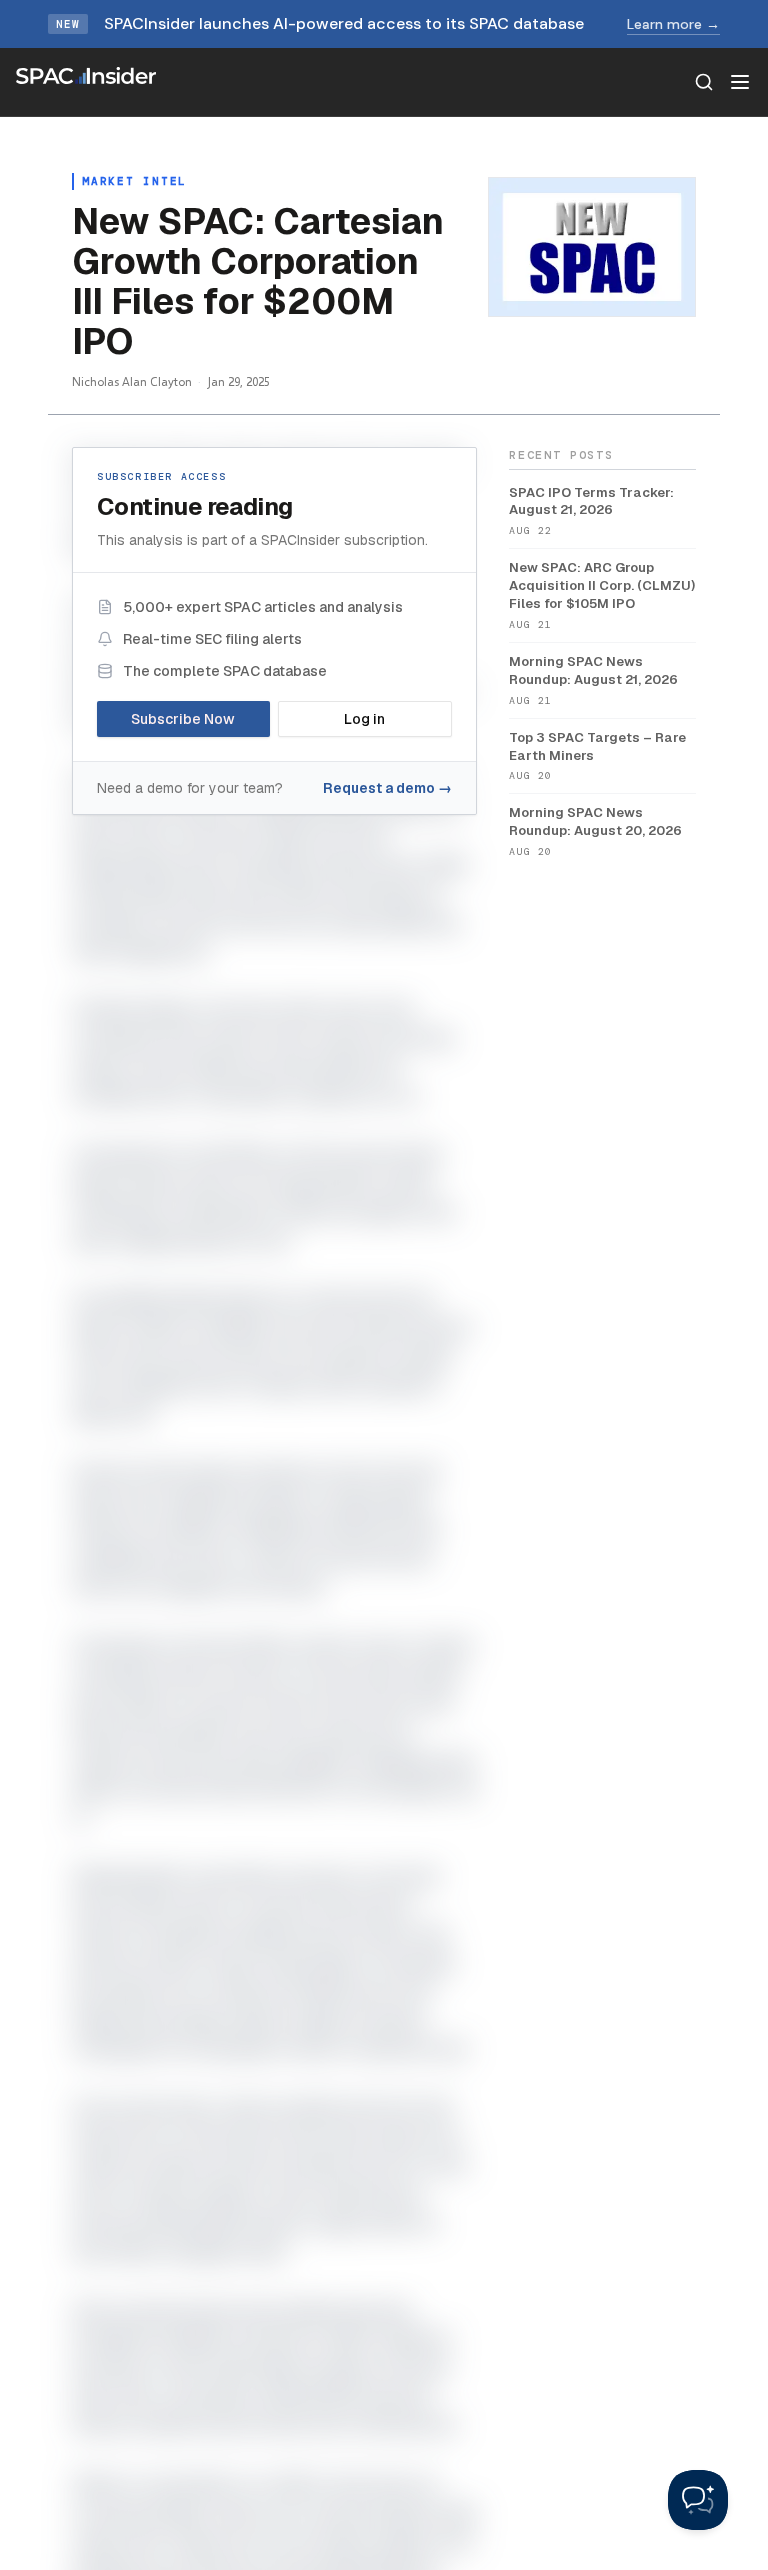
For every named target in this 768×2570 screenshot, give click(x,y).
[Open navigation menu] (740, 82)
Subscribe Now (183, 719)
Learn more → (673, 24)
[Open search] (704, 82)
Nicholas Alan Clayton (132, 381)
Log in (364, 719)
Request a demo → (387, 788)
